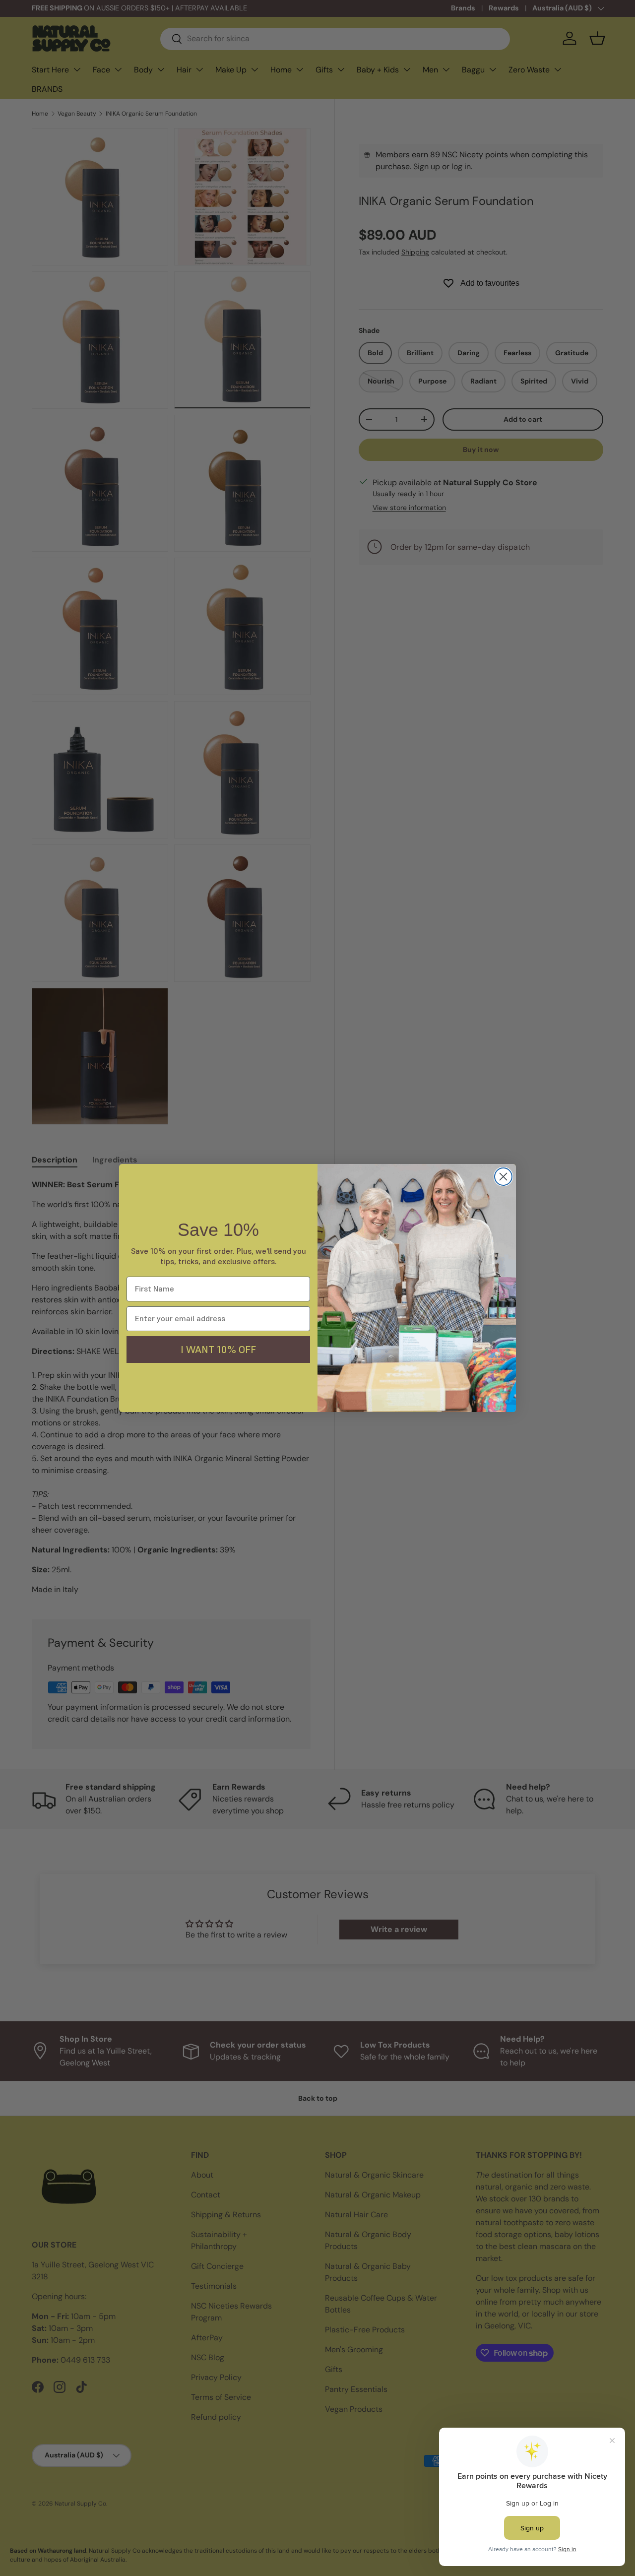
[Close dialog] (503, 1177)
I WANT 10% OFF (218, 1350)
